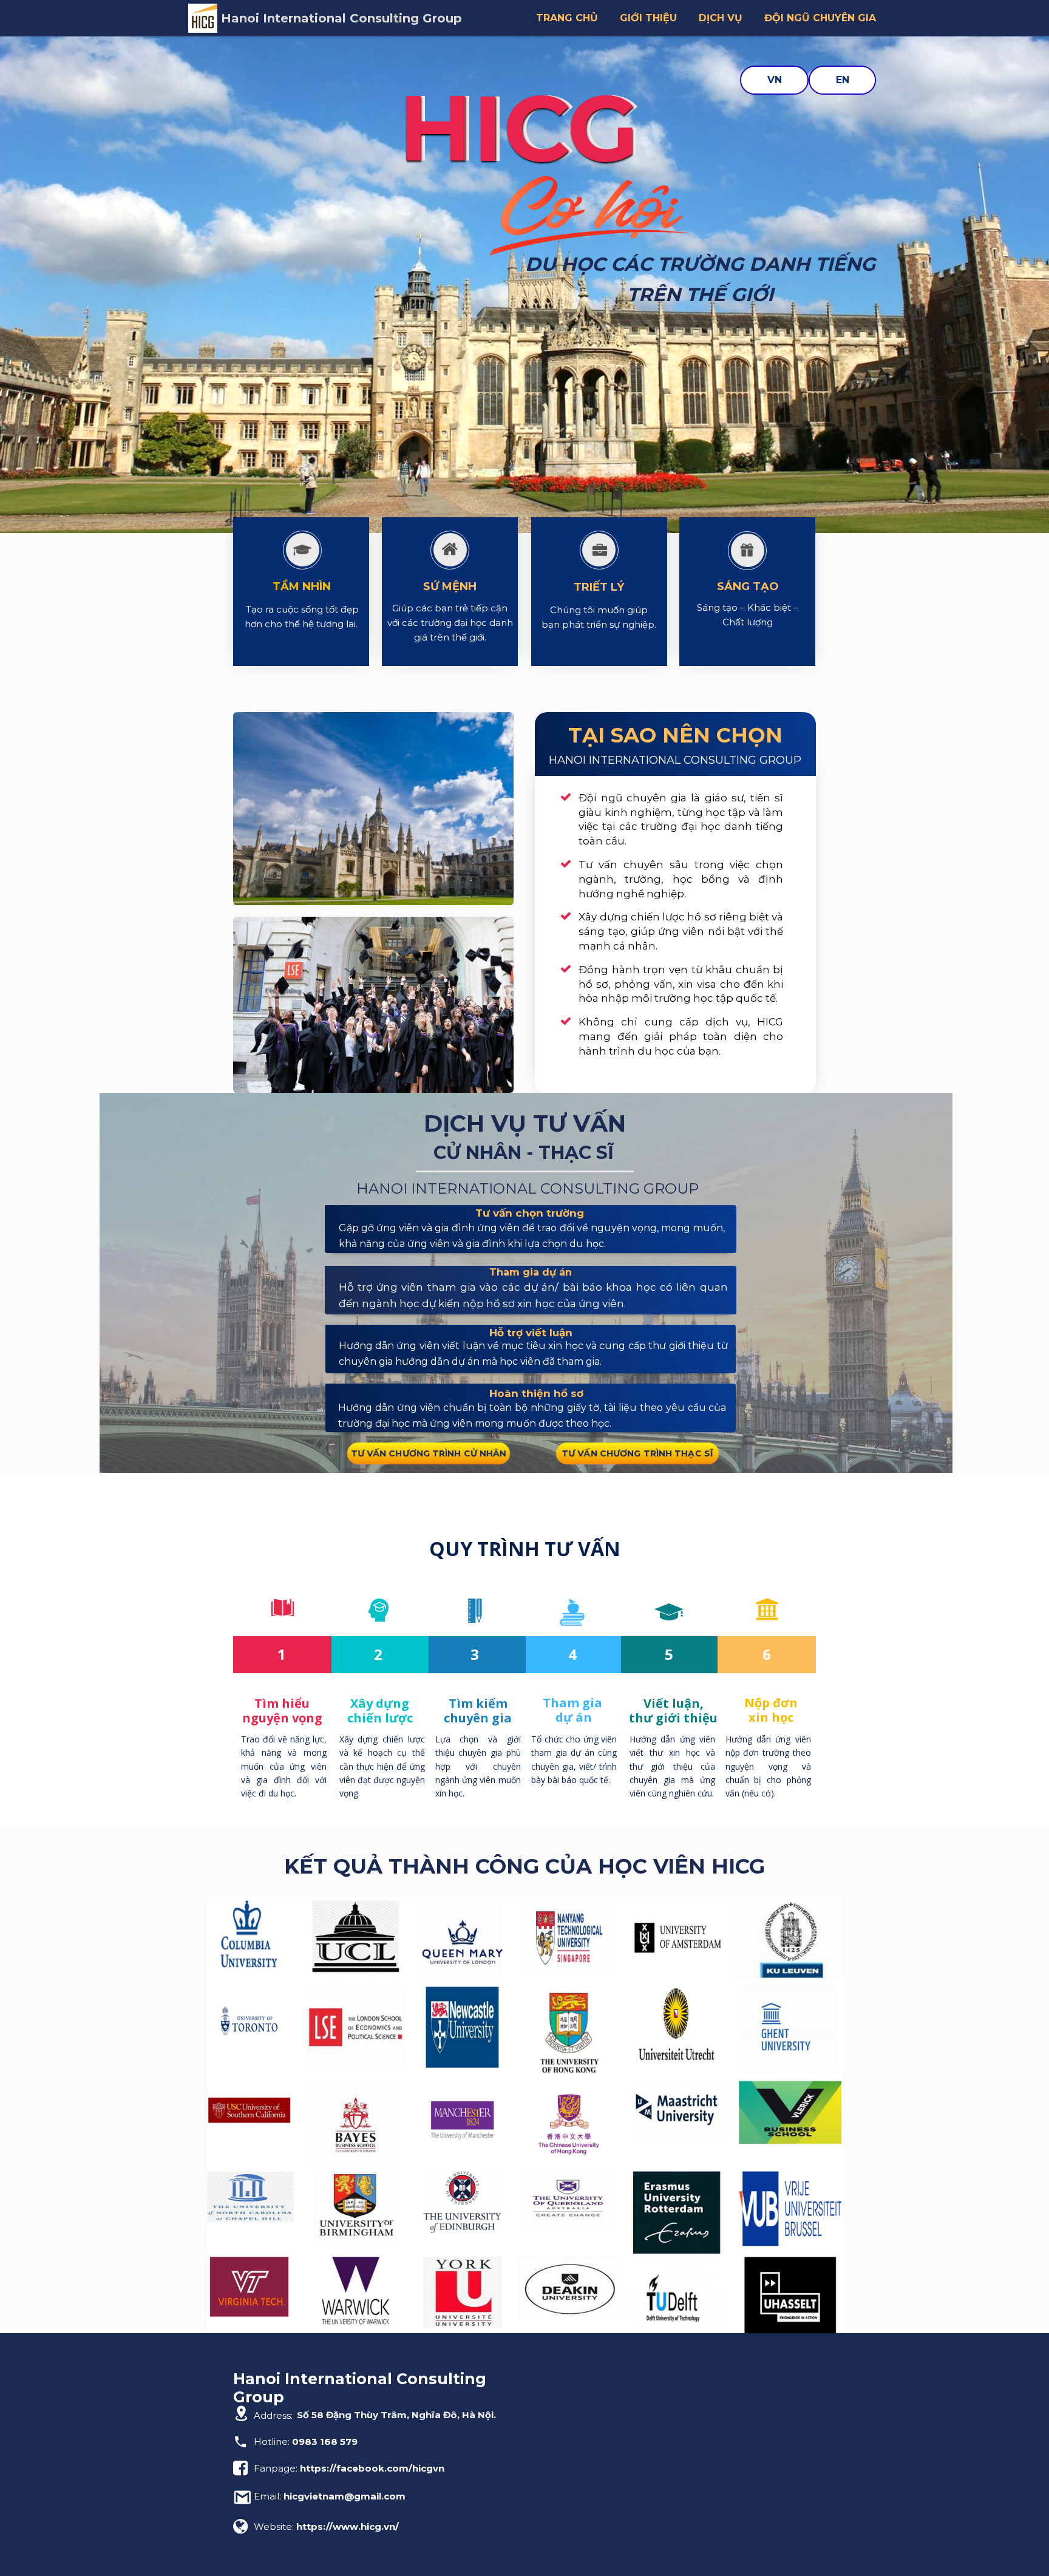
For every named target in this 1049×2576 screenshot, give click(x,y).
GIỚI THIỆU (648, 18)
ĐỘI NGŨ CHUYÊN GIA (820, 18)
